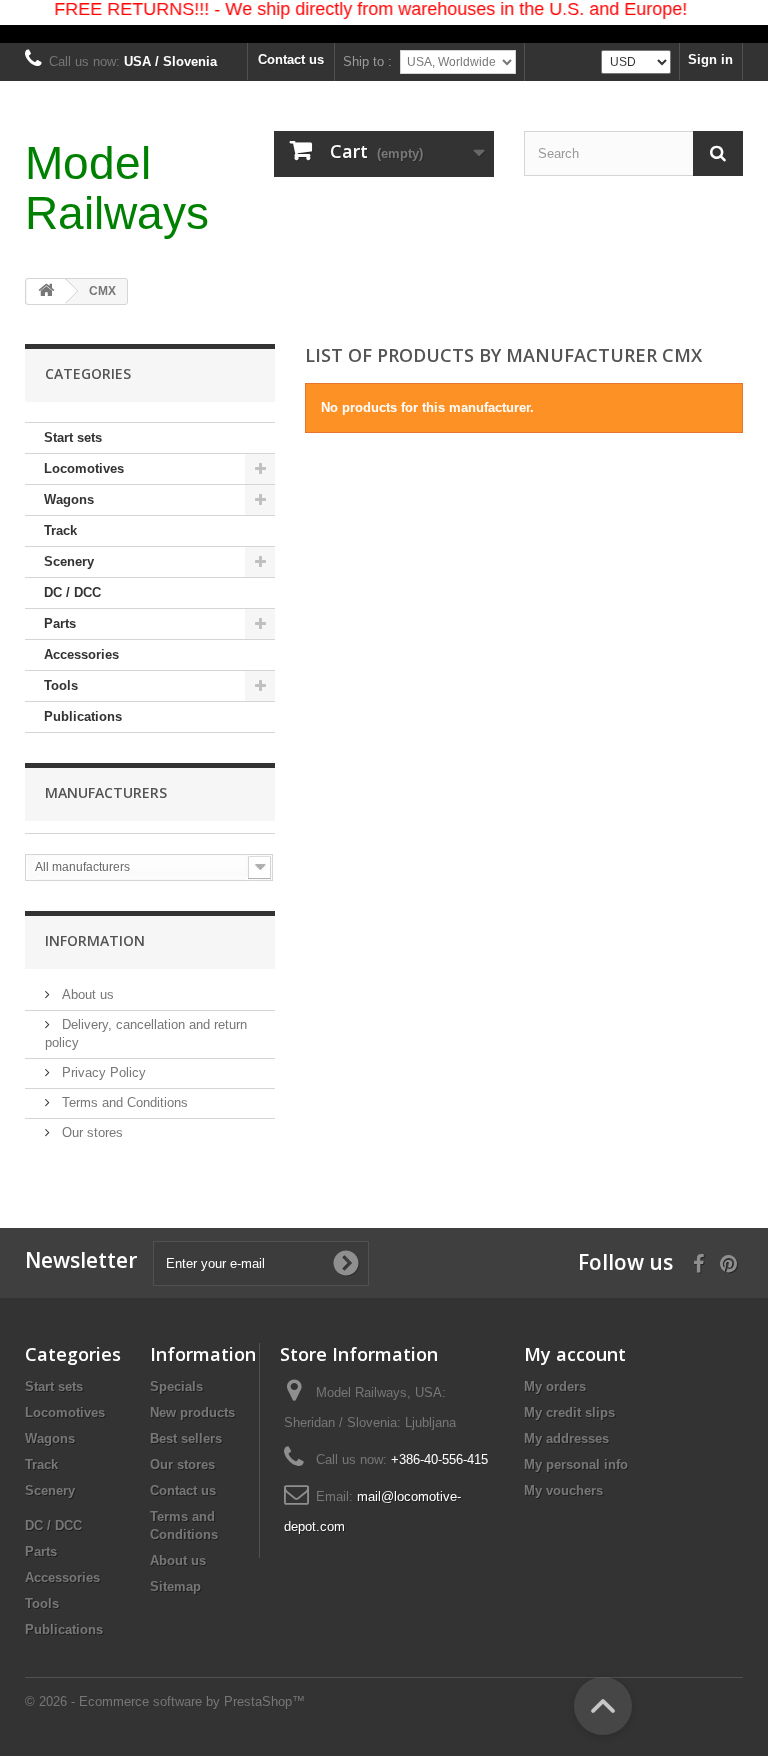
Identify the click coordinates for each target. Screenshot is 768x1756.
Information (95, 940)
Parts (60, 623)
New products (192, 1412)
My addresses (566, 1438)
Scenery (69, 561)
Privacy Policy (102, 1072)
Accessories (81, 654)
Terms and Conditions (123, 1102)
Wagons (69, 499)
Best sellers (186, 1438)
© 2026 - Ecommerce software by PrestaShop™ (165, 1701)
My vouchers (563, 1490)
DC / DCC (72, 592)
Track (60, 530)
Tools (61, 685)
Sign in (710, 59)
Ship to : (367, 61)
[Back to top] (603, 1706)
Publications (83, 716)
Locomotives (84, 468)
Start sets (73, 437)
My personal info (576, 1464)
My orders (555, 1386)
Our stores (90, 1132)
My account (575, 1354)
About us (86, 994)
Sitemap (175, 1586)
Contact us (291, 59)
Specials (176, 1386)
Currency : (563, 61)
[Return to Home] (46, 291)
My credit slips (569, 1412)
